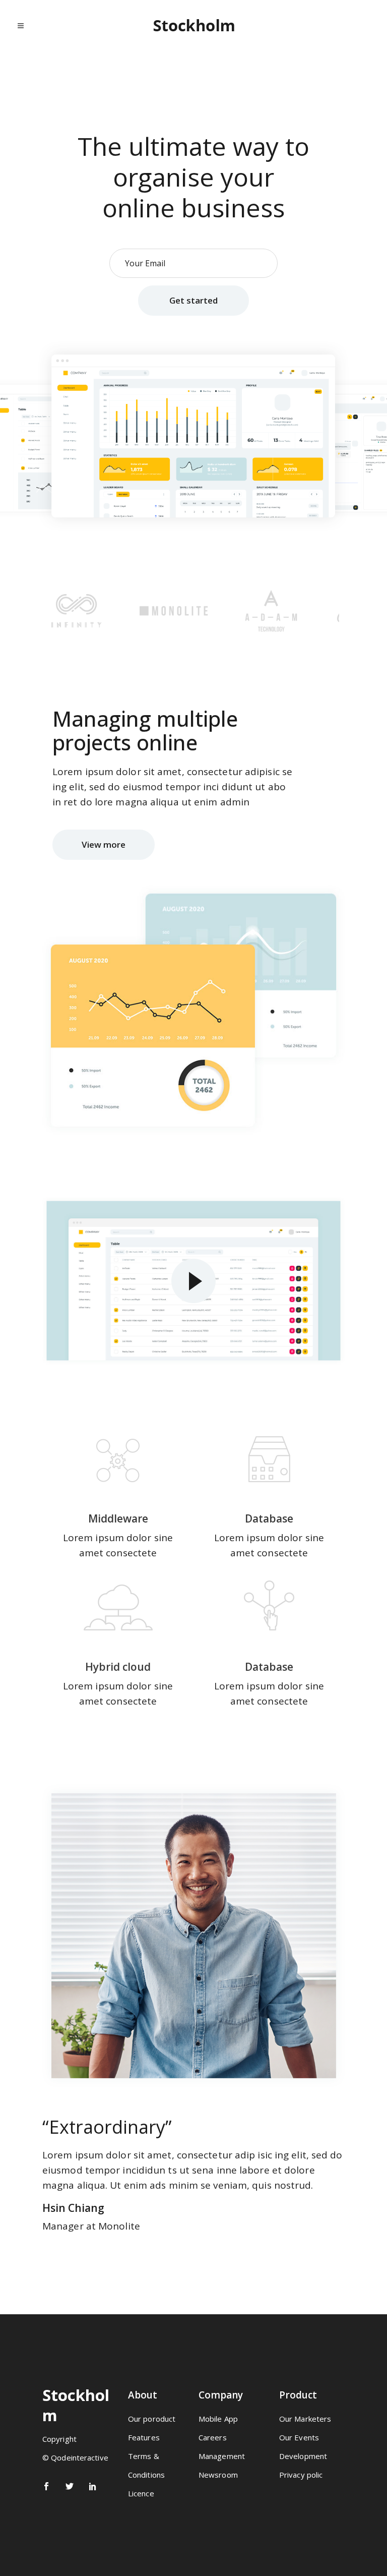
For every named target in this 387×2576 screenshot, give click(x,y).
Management (222, 2456)
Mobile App (218, 2419)
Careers (213, 2437)
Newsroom (218, 2475)
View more (104, 844)
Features (144, 2437)
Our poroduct (152, 2419)
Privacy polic (301, 2475)
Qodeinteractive (80, 2457)
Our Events (299, 2437)
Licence (141, 2493)
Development (303, 2456)
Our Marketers (305, 2419)
